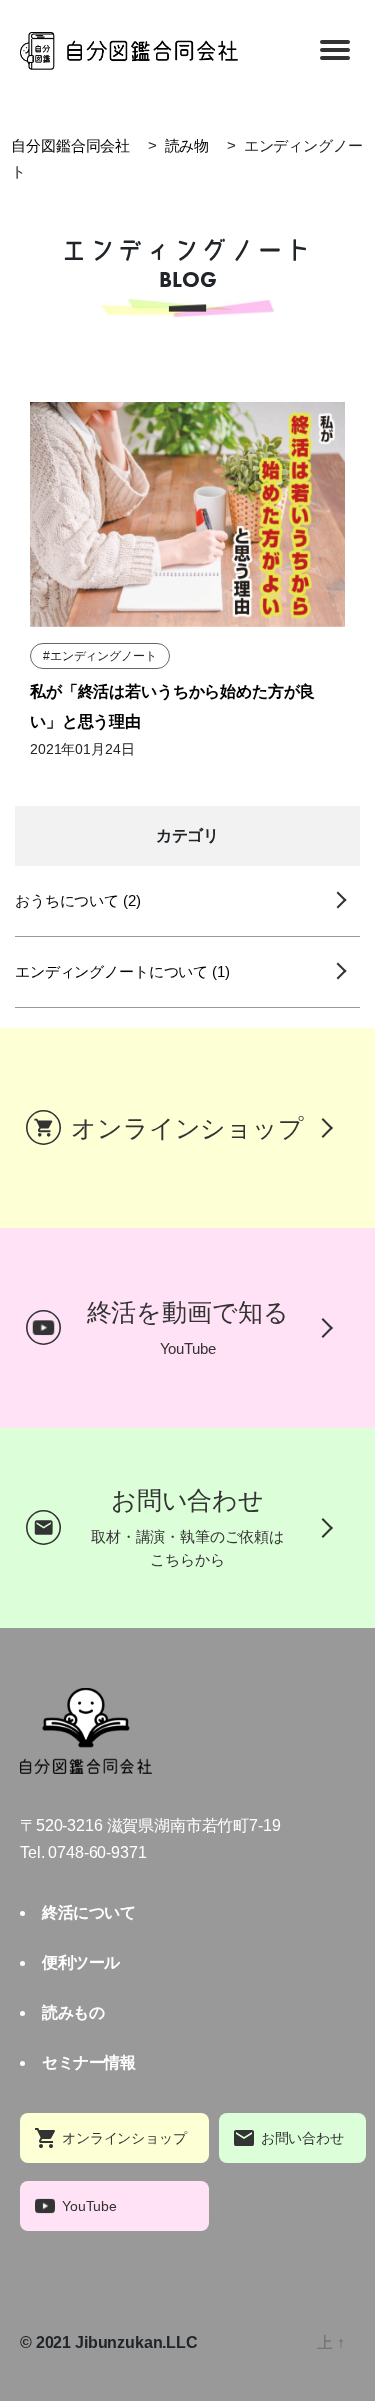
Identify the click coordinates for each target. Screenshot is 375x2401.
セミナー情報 (88, 2062)
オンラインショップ (124, 2138)
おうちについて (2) (77, 900)
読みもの (73, 2012)
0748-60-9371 (97, 1852)
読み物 (187, 145)
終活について (88, 1912)
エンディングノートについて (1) (122, 971)
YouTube (89, 2206)
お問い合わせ (302, 2138)
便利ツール (81, 1962)
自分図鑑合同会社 (70, 145)
